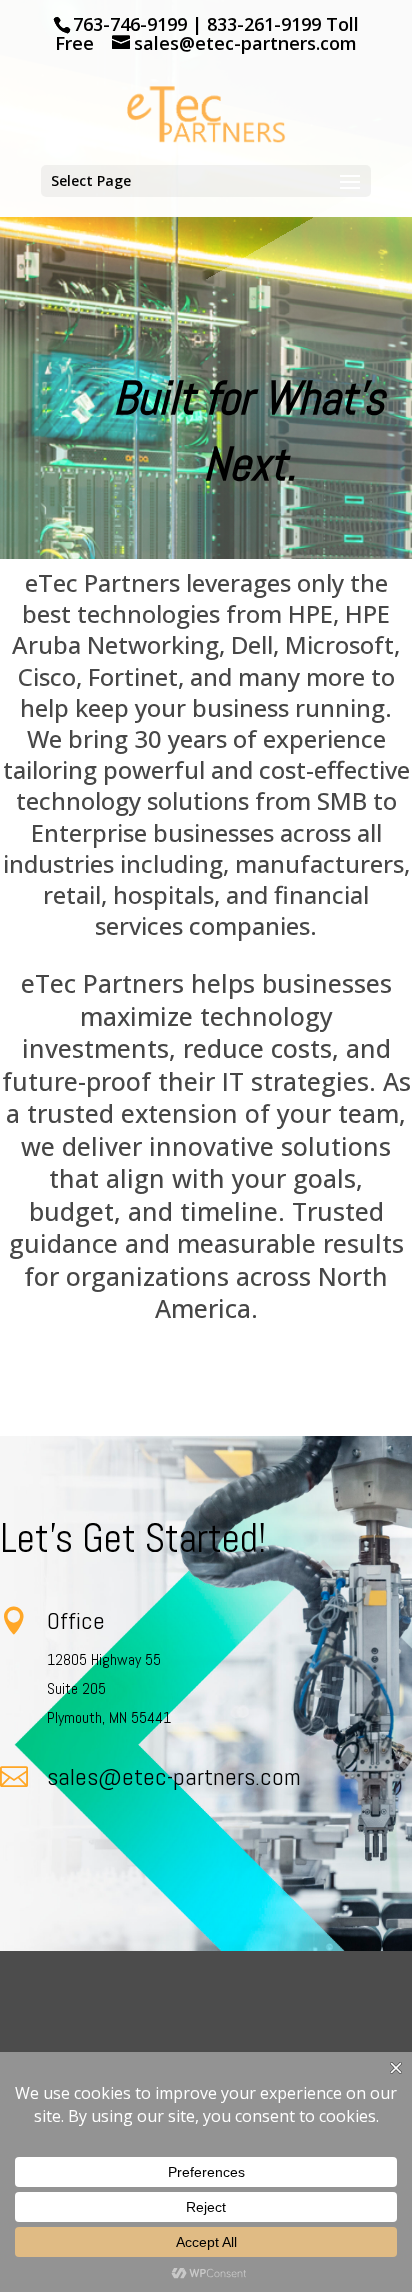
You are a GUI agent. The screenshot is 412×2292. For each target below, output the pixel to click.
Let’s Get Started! (133, 1538)
